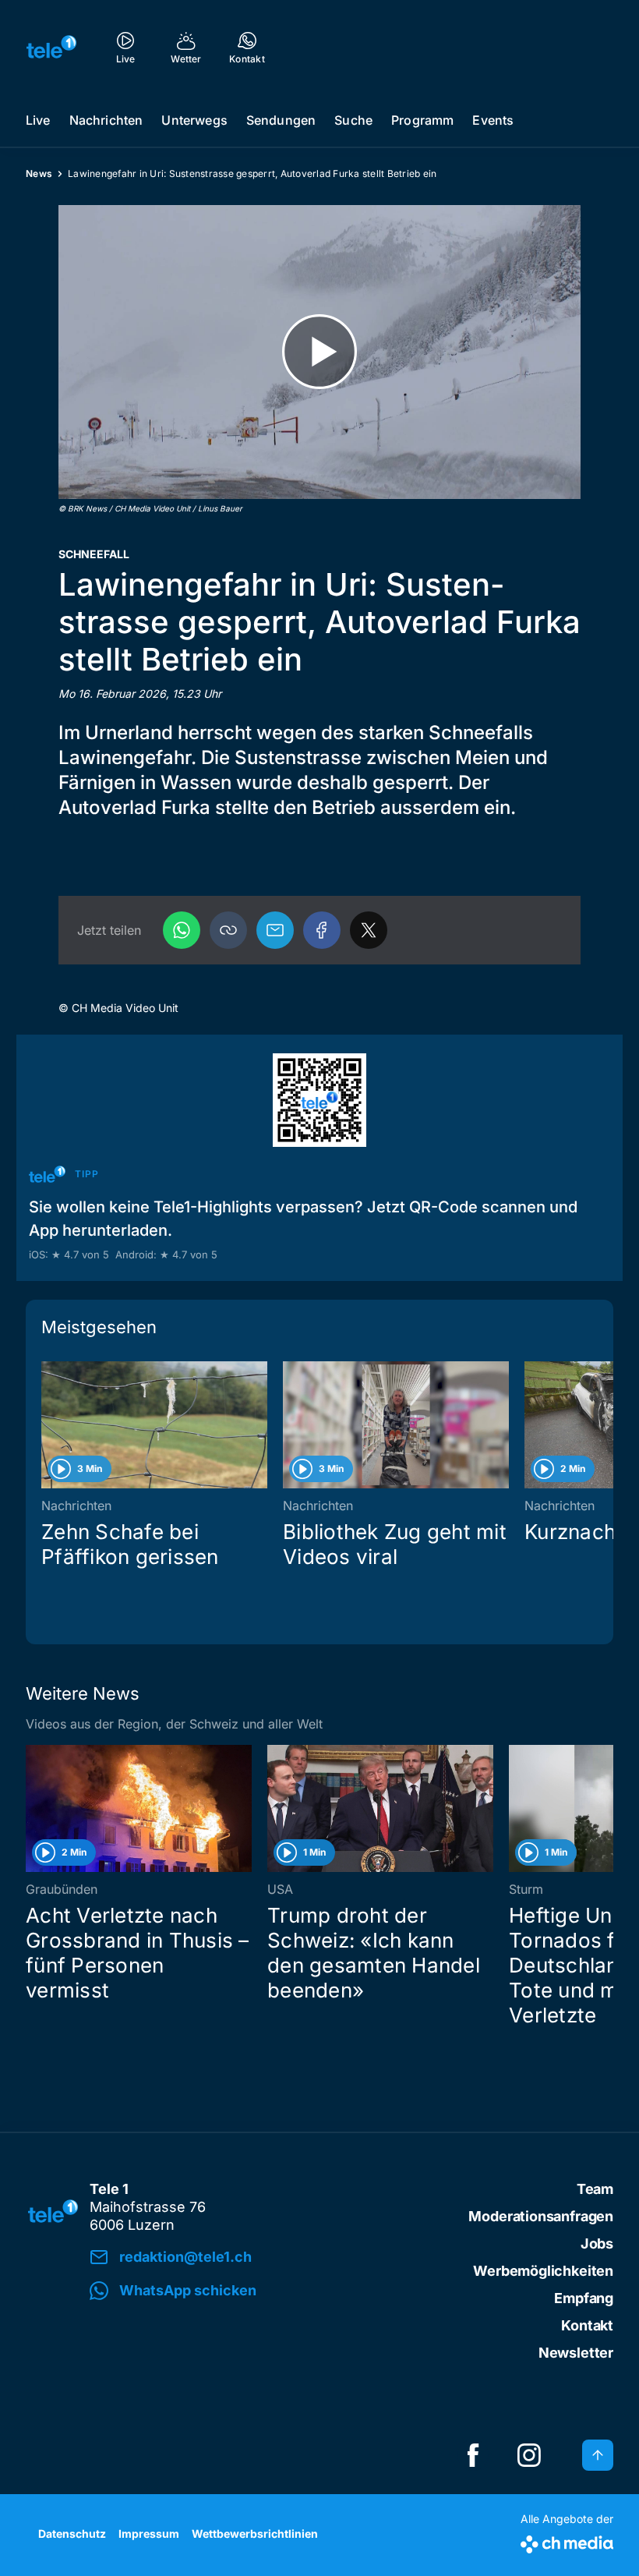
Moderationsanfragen (541, 2216)
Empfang (584, 2298)
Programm (422, 120)
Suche (353, 120)
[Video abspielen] (319, 352)
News (39, 173)
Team (595, 2189)
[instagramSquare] (529, 2455)
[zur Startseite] (51, 47)
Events (493, 120)
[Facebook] (322, 930)
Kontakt (587, 2325)
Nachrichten (106, 120)
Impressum (149, 2534)
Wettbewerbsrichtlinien (255, 2534)
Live (38, 120)
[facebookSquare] (473, 2455)
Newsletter (576, 2353)
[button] (228, 930)
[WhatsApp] (182, 930)
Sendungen (281, 120)
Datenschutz (72, 2534)
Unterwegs (194, 120)
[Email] (275, 930)
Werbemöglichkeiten (543, 2271)
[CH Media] (567, 2541)
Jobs (597, 2243)
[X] (369, 930)
